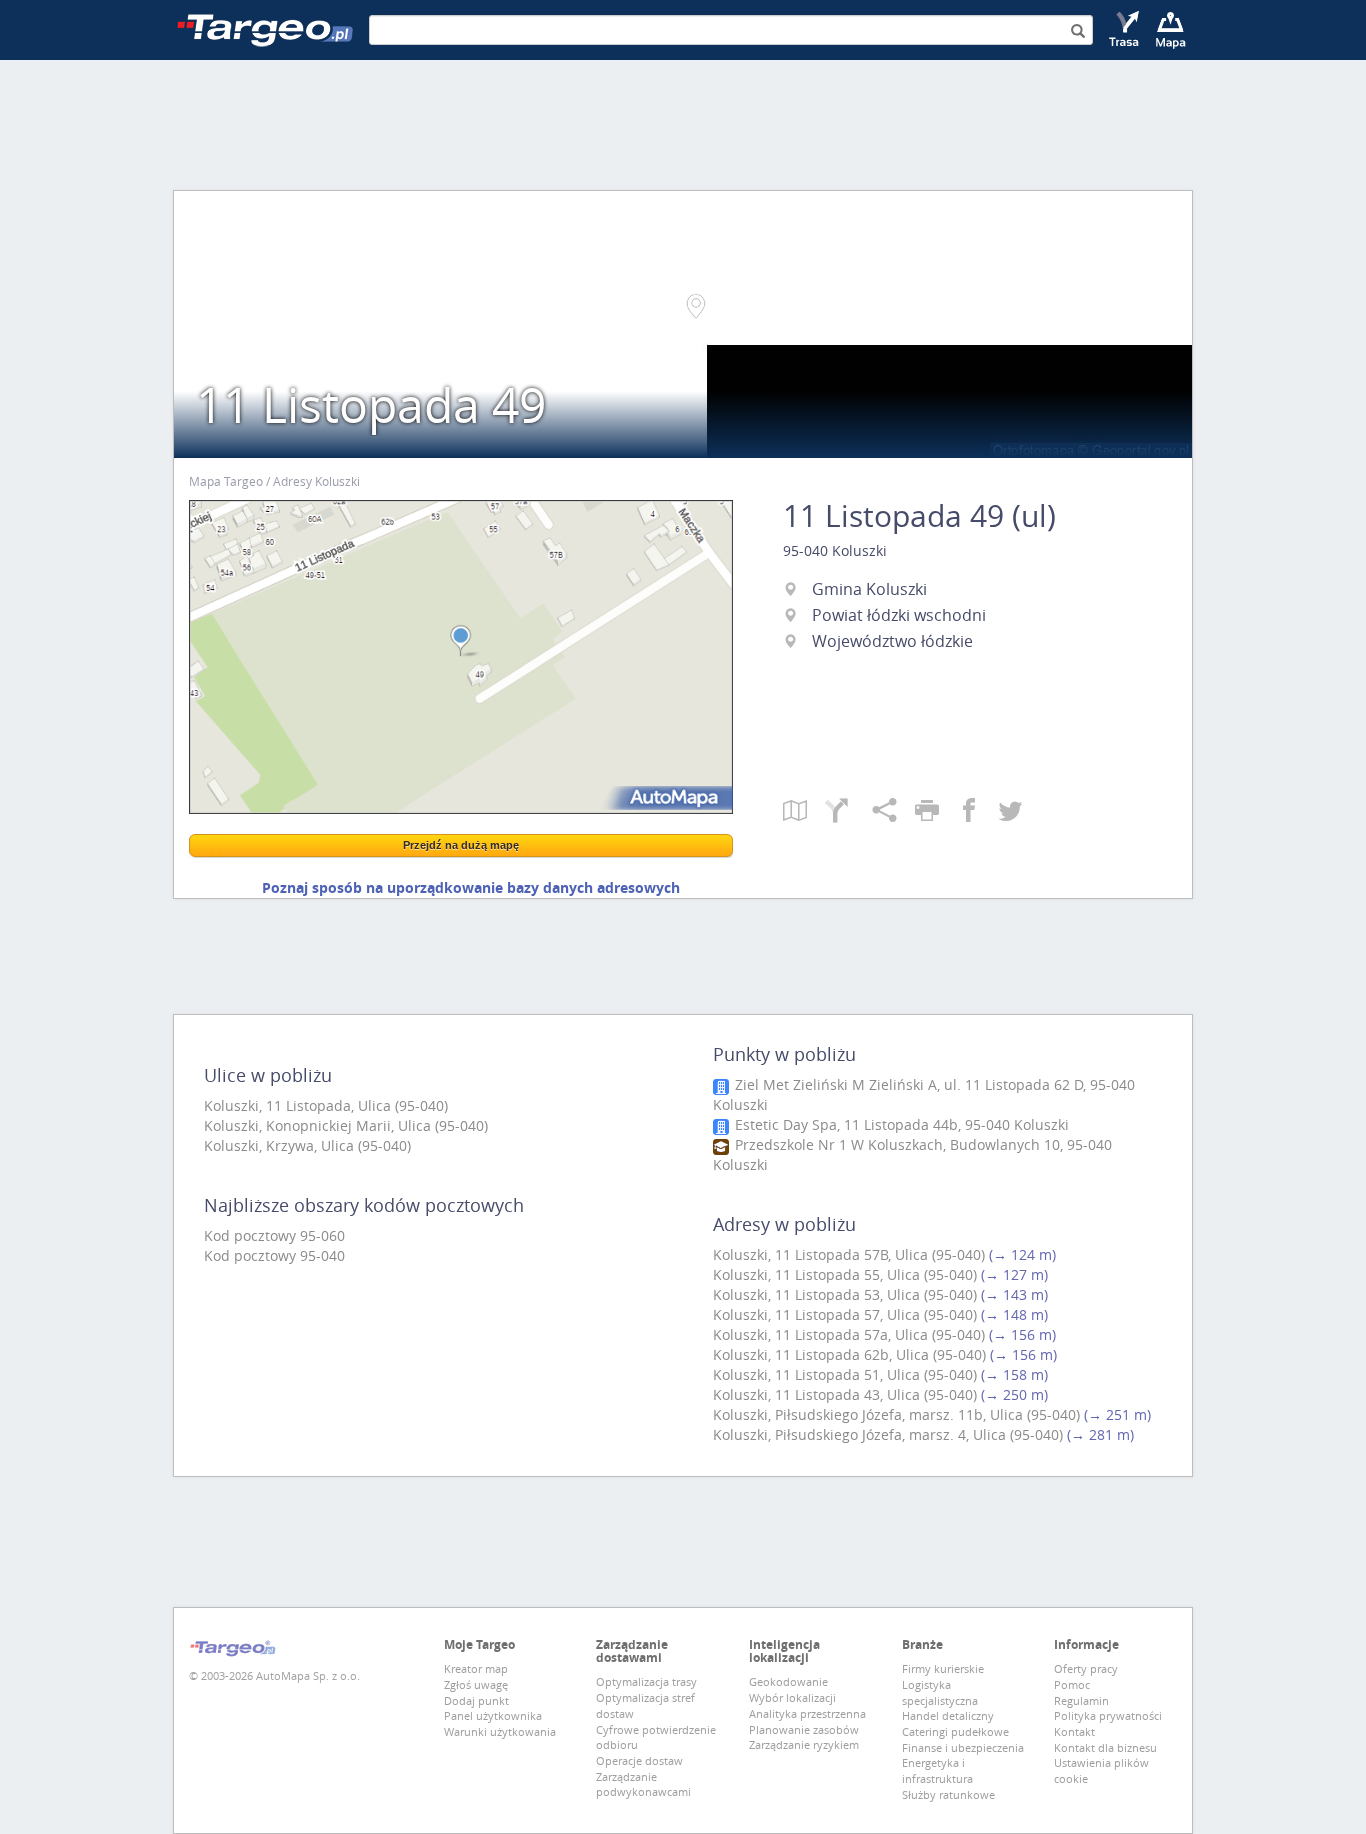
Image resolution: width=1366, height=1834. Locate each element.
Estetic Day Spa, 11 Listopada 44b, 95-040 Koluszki (900, 1124)
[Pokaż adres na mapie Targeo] (804, 812)
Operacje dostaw (639, 1760)
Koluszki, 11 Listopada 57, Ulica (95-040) (845, 1314)
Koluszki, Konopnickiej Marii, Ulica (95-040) (346, 1125)
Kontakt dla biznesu (1105, 1747)
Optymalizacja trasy (646, 1681)
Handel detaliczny (948, 1715)
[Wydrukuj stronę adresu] (936, 812)
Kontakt (1074, 1731)
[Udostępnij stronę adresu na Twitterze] (1010, 812)
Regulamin (1081, 1700)
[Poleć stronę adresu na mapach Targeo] (893, 812)
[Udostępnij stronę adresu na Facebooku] (978, 812)
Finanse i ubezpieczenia (963, 1747)
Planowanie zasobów (804, 1729)
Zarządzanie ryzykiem (804, 1744)
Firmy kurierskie (943, 1668)
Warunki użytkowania (500, 1731)
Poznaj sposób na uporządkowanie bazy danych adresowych (471, 887)
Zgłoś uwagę (476, 1684)
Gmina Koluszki (869, 589)
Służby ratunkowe (948, 1794)
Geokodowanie (788, 1681)
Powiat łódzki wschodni (899, 615)
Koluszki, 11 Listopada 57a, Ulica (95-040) (849, 1334)
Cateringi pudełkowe (955, 1731)
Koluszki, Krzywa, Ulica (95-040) (307, 1145)
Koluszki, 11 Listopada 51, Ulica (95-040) (845, 1374)
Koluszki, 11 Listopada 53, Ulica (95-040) (845, 1294)
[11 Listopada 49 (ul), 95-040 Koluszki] (461, 657)
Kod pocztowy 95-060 (274, 1235)
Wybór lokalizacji (792, 1697)
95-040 (805, 550)
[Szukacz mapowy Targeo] (1170, 30)
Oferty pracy (1086, 1668)
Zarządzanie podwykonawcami (643, 1784)
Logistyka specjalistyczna (940, 1692)
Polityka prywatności (1108, 1715)
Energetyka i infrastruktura (937, 1770)
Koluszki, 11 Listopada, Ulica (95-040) (326, 1105)
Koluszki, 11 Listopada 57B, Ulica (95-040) (849, 1254)
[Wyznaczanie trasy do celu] (1125, 30)
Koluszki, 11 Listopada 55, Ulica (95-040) (845, 1274)
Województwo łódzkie (892, 641)
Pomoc (1072, 1684)
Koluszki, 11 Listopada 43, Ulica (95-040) (845, 1394)
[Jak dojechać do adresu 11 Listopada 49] (848, 812)
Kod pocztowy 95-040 (274, 1255)
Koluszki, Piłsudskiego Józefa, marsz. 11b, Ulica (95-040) (896, 1414)
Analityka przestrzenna (807, 1713)
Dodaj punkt (476, 1700)
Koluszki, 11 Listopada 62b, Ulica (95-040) (849, 1354)
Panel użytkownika (493, 1715)
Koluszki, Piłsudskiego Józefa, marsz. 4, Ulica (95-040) (888, 1434)
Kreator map (476, 1668)
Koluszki (859, 550)
